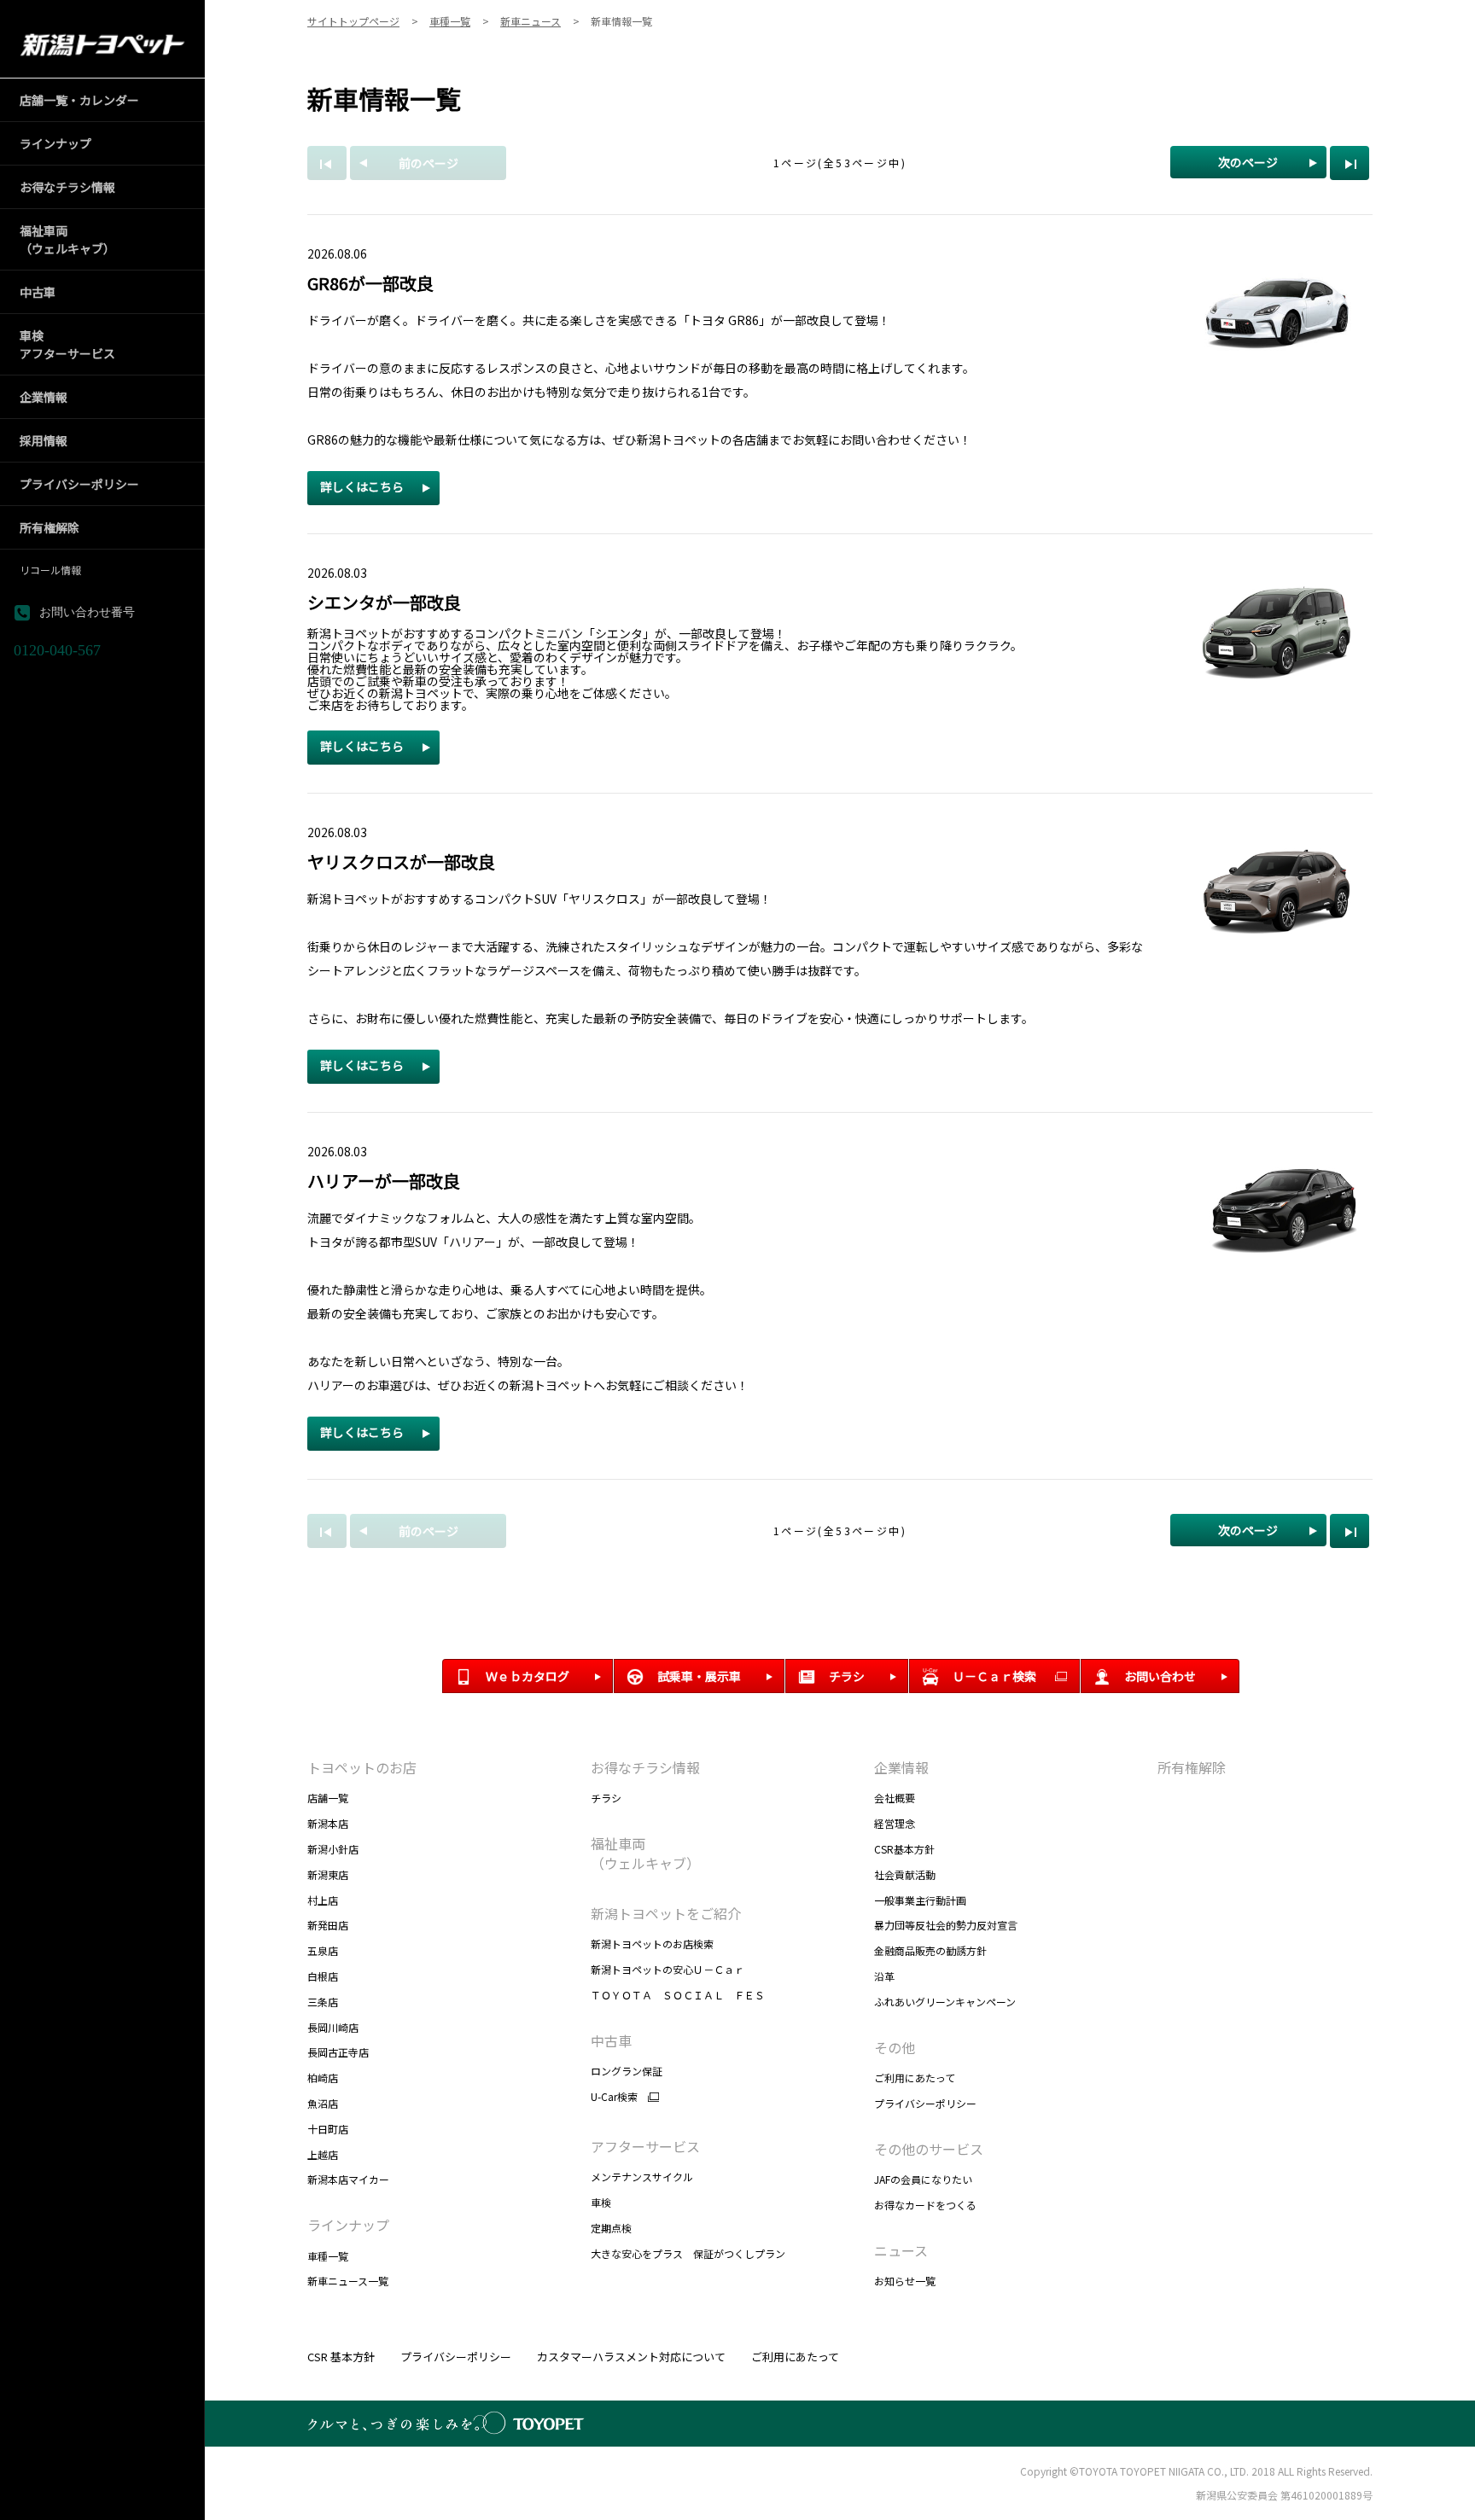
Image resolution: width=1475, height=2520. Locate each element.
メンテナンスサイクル (642, 2177)
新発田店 (328, 1925)
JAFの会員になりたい (923, 2179)
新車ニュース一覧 (348, 2281)
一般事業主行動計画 (920, 1900)
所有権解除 (1192, 1767)
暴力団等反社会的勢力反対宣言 (946, 1925)
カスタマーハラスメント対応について (631, 2357)
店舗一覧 (328, 1798)
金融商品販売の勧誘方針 (930, 1950)
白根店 (323, 1976)
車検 (601, 2202)
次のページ (1248, 162)
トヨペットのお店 (362, 1767)
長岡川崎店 (333, 2027)
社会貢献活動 (905, 1874)
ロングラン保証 (627, 2071)
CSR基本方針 (904, 1849)
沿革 (884, 1976)
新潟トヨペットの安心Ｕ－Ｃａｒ (668, 1969)
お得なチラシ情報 (645, 1767)
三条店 (323, 2002)
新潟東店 (328, 1874)
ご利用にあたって (915, 2078)
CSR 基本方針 (341, 2357)
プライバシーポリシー (925, 2103)
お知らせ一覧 (905, 2281)
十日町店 (328, 2129)
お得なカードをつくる (925, 2205)
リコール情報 (50, 570)
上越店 (323, 2154)
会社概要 (895, 1798)
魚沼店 (323, 2103)
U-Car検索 (614, 2097)
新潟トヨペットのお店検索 (652, 1944)
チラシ (606, 1798)
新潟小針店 (333, 1849)
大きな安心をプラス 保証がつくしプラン (688, 2253)
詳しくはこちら (362, 486)
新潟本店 (328, 1823)
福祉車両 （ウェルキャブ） (645, 1853)
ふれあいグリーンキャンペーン (945, 2002)
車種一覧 (328, 2256)
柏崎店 (323, 2078)
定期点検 (611, 2228)
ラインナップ (348, 2225)
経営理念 (895, 1823)
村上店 (323, 1900)
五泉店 (323, 1950)
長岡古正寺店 (338, 2052)
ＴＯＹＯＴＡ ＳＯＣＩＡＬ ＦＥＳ (678, 1995)
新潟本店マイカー (348, 2179)
